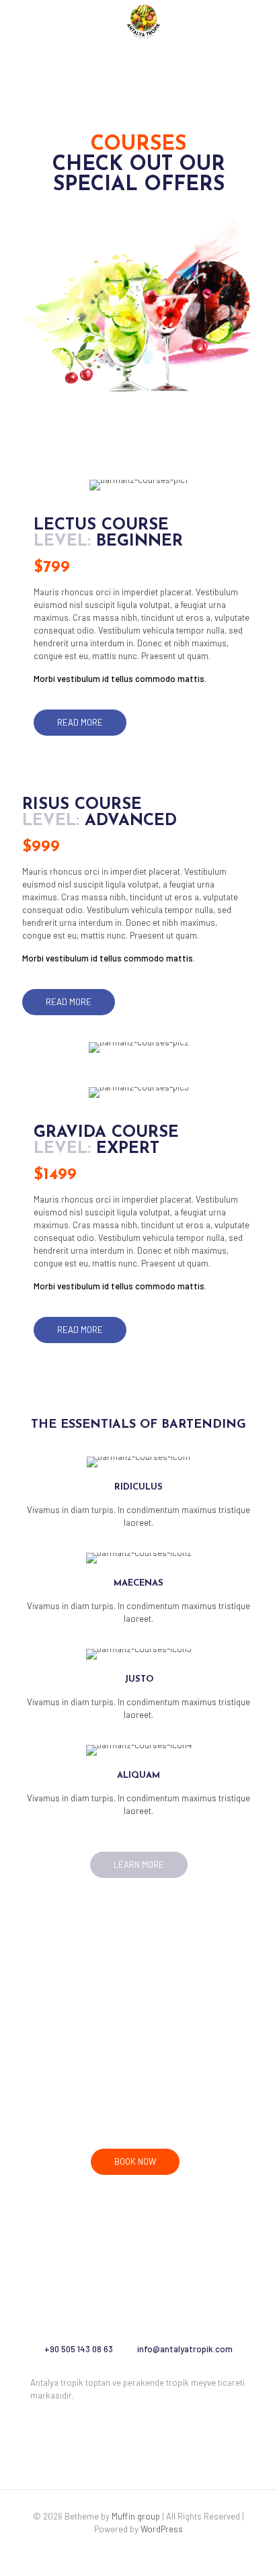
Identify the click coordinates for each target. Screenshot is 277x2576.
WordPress (162, 2529)
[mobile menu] (259, 20)
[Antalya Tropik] (144, 20)
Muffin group (136, 2516)
